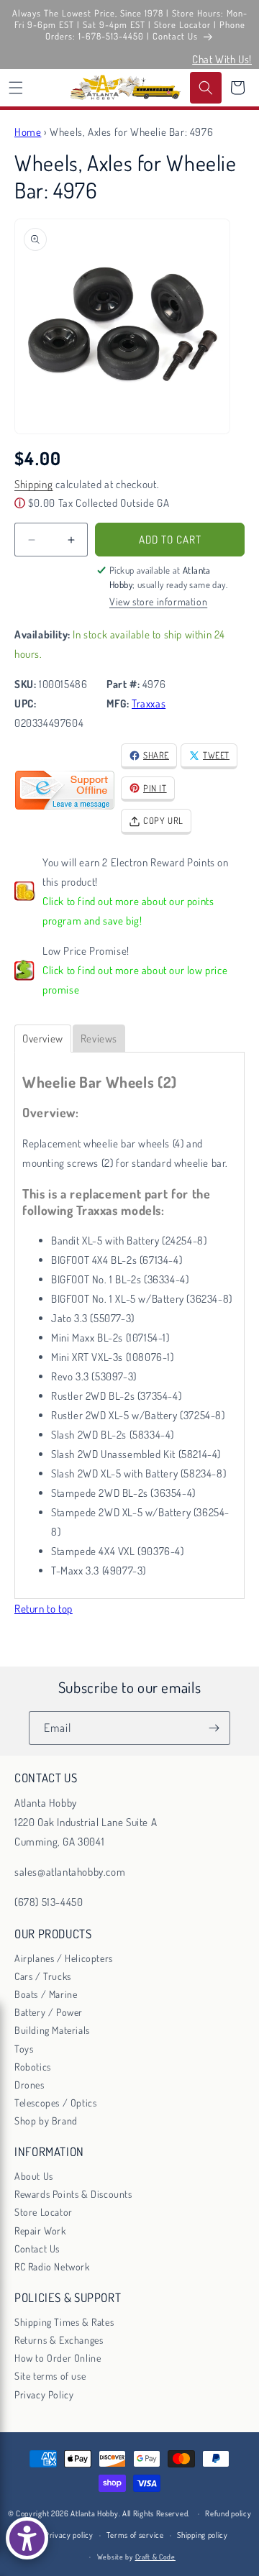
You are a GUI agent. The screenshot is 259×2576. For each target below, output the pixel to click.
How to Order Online (58, 2358)
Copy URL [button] (163, 820)
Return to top (44, 1609)
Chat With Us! (222, 59)
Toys (24, 2049)
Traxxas (149, 703)
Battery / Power (49, 2012)
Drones (29, 2085)
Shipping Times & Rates (64, 2322)
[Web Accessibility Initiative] (27, 2538)
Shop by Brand (46, 2121)
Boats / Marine (46, 1994)
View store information (158, 601)
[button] (16, 88)
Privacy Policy (44, 2394)
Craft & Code (155, 2557)
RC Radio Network (52, 2266)
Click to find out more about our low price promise (135, 980)
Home (28, 132)
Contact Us (37, 2249)
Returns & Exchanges (59, 2340)
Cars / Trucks (43, 1976)
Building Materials (52, 2030)
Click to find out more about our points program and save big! (128, 911)
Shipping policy (203, 2535)
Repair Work (40, 2231)
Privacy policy (69, 2535)
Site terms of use (50, 2376)
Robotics (33, 2067)
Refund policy (228, 2513)
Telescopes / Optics (55, 2103)
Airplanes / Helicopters (64, 1958)
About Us (34, 2176)
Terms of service (135, 2535)
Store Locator (44, 2212)
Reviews (99, 1039)
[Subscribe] (214, 1728)
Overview (43, 1039)
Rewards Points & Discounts (73, 2194)
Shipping (34, 484)
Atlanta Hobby (94, 2513)
